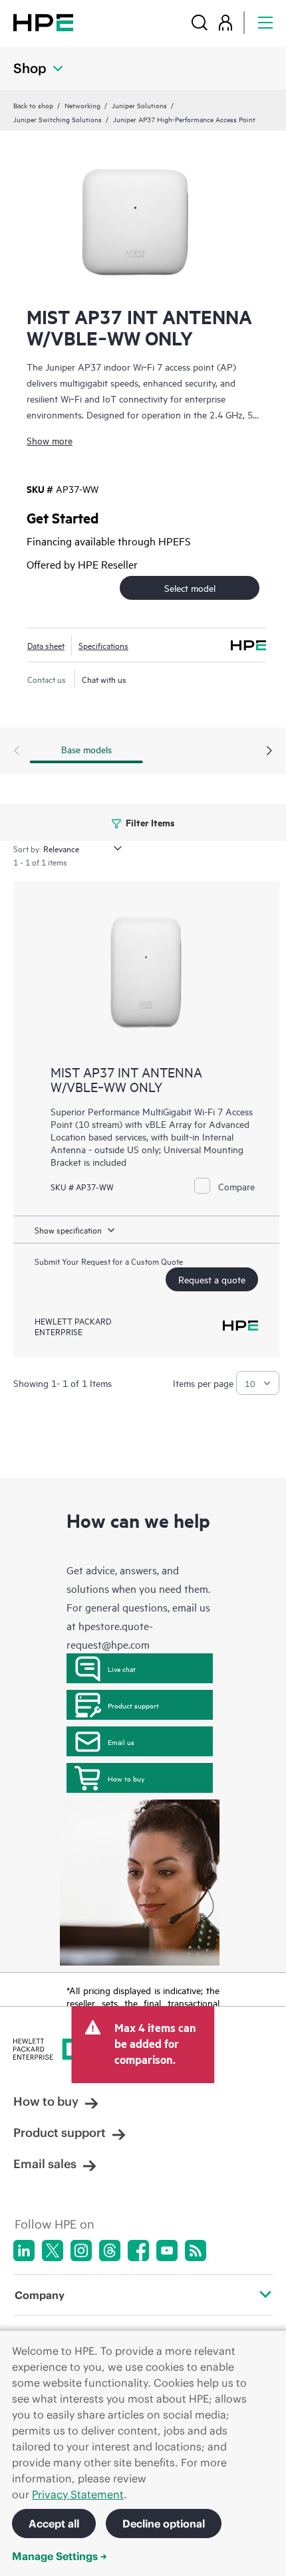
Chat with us (104, 679)
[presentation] (269, 751)
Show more (50, 440)
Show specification (68, 1230)
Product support (133, 1705)
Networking (82, 105)
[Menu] (265, 22)
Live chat (122, 1669)
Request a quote (212, 1279)
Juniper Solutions (139, 105)
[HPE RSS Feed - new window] (196, 2251)
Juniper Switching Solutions (58, 119)
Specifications (103, 645)
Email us (121, 1742)
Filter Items (149, 822)
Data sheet (46, 645)
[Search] (200, 22)
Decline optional (164, 2524)
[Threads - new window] (110, 2251)
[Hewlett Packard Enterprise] (43, 22)
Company (40, 2295)
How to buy (126, 1778)
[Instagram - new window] (81, 2251)
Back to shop (33, 105)
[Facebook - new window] (138, 2251)
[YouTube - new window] (167, 2251)
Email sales (45, 2164)
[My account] (225, 22)
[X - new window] (53, 2251)
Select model (190, 588)
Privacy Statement (78, 2494)
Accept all (54, 2524)
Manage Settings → (60, 2556)
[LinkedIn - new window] (24, 2251)
